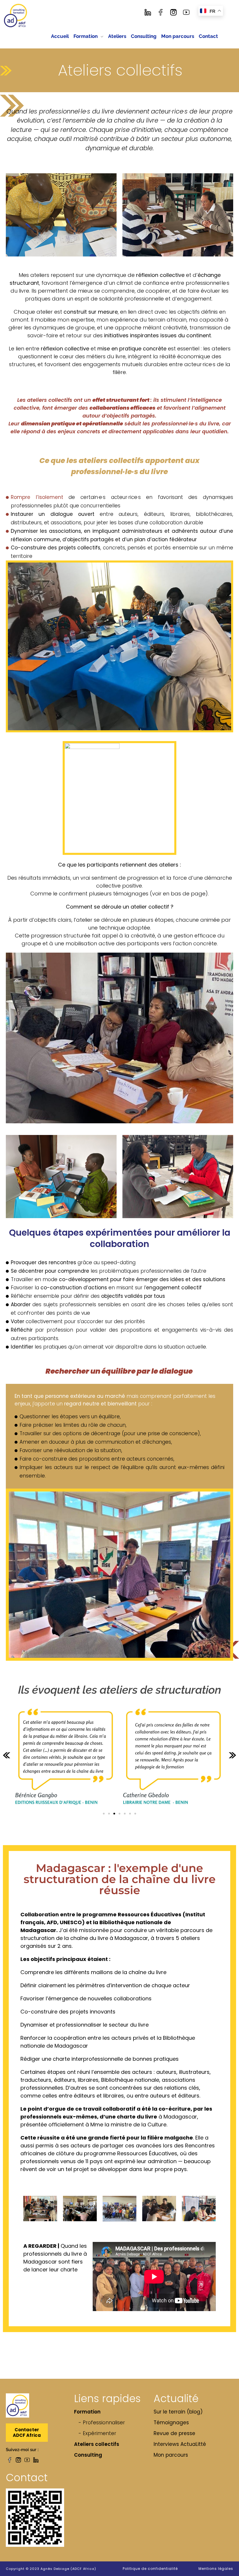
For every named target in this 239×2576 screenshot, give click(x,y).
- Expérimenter (97, 2433)
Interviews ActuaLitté (180, 2444)
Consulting (88, 2455)
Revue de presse (174, 2433)
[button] (7, 1755)
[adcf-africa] (16, 16)
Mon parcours (171, 2455)
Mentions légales (216, 2569)
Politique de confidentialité (150, 2569)
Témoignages (171, 2423)
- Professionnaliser (102, 2423)
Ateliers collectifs (97, 2444)
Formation (87, 2412)
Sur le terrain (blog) (178, 2412)
